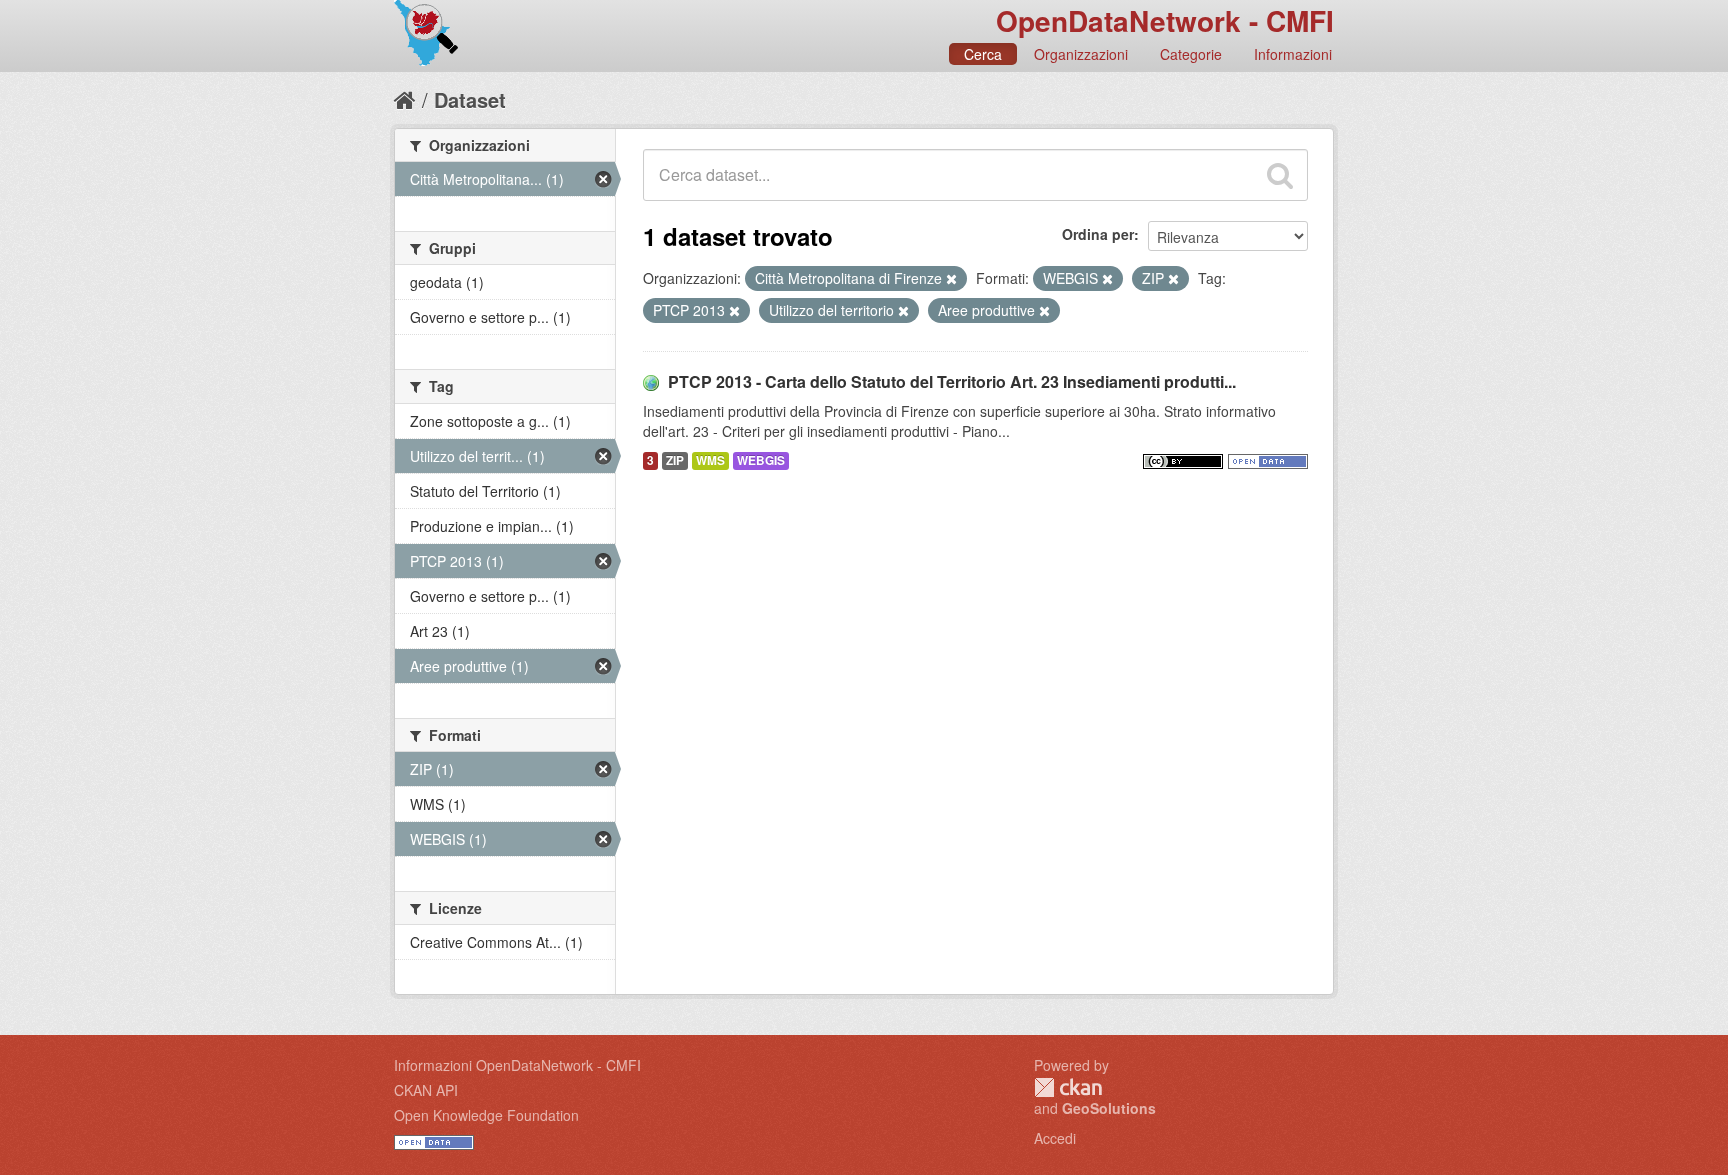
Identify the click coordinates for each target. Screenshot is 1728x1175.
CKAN (1068, 1087)
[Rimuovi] (951, 279)
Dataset (470, 99)
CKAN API (426, 1090)
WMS (710, 460)
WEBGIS (761, 460)
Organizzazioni (1081, 54)
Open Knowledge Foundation (486, 1115)
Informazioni (1293, 54)
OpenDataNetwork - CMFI (1165, 20)
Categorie (1191, 54)
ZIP (675, 460)
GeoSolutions (1109, 1108)
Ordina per (1098, 234)
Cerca (983, 54)
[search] (1280, 175)
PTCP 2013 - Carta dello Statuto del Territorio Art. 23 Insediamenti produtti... (952, 381)
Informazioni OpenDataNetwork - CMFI (517, 1065)
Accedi (1055, 1138)
